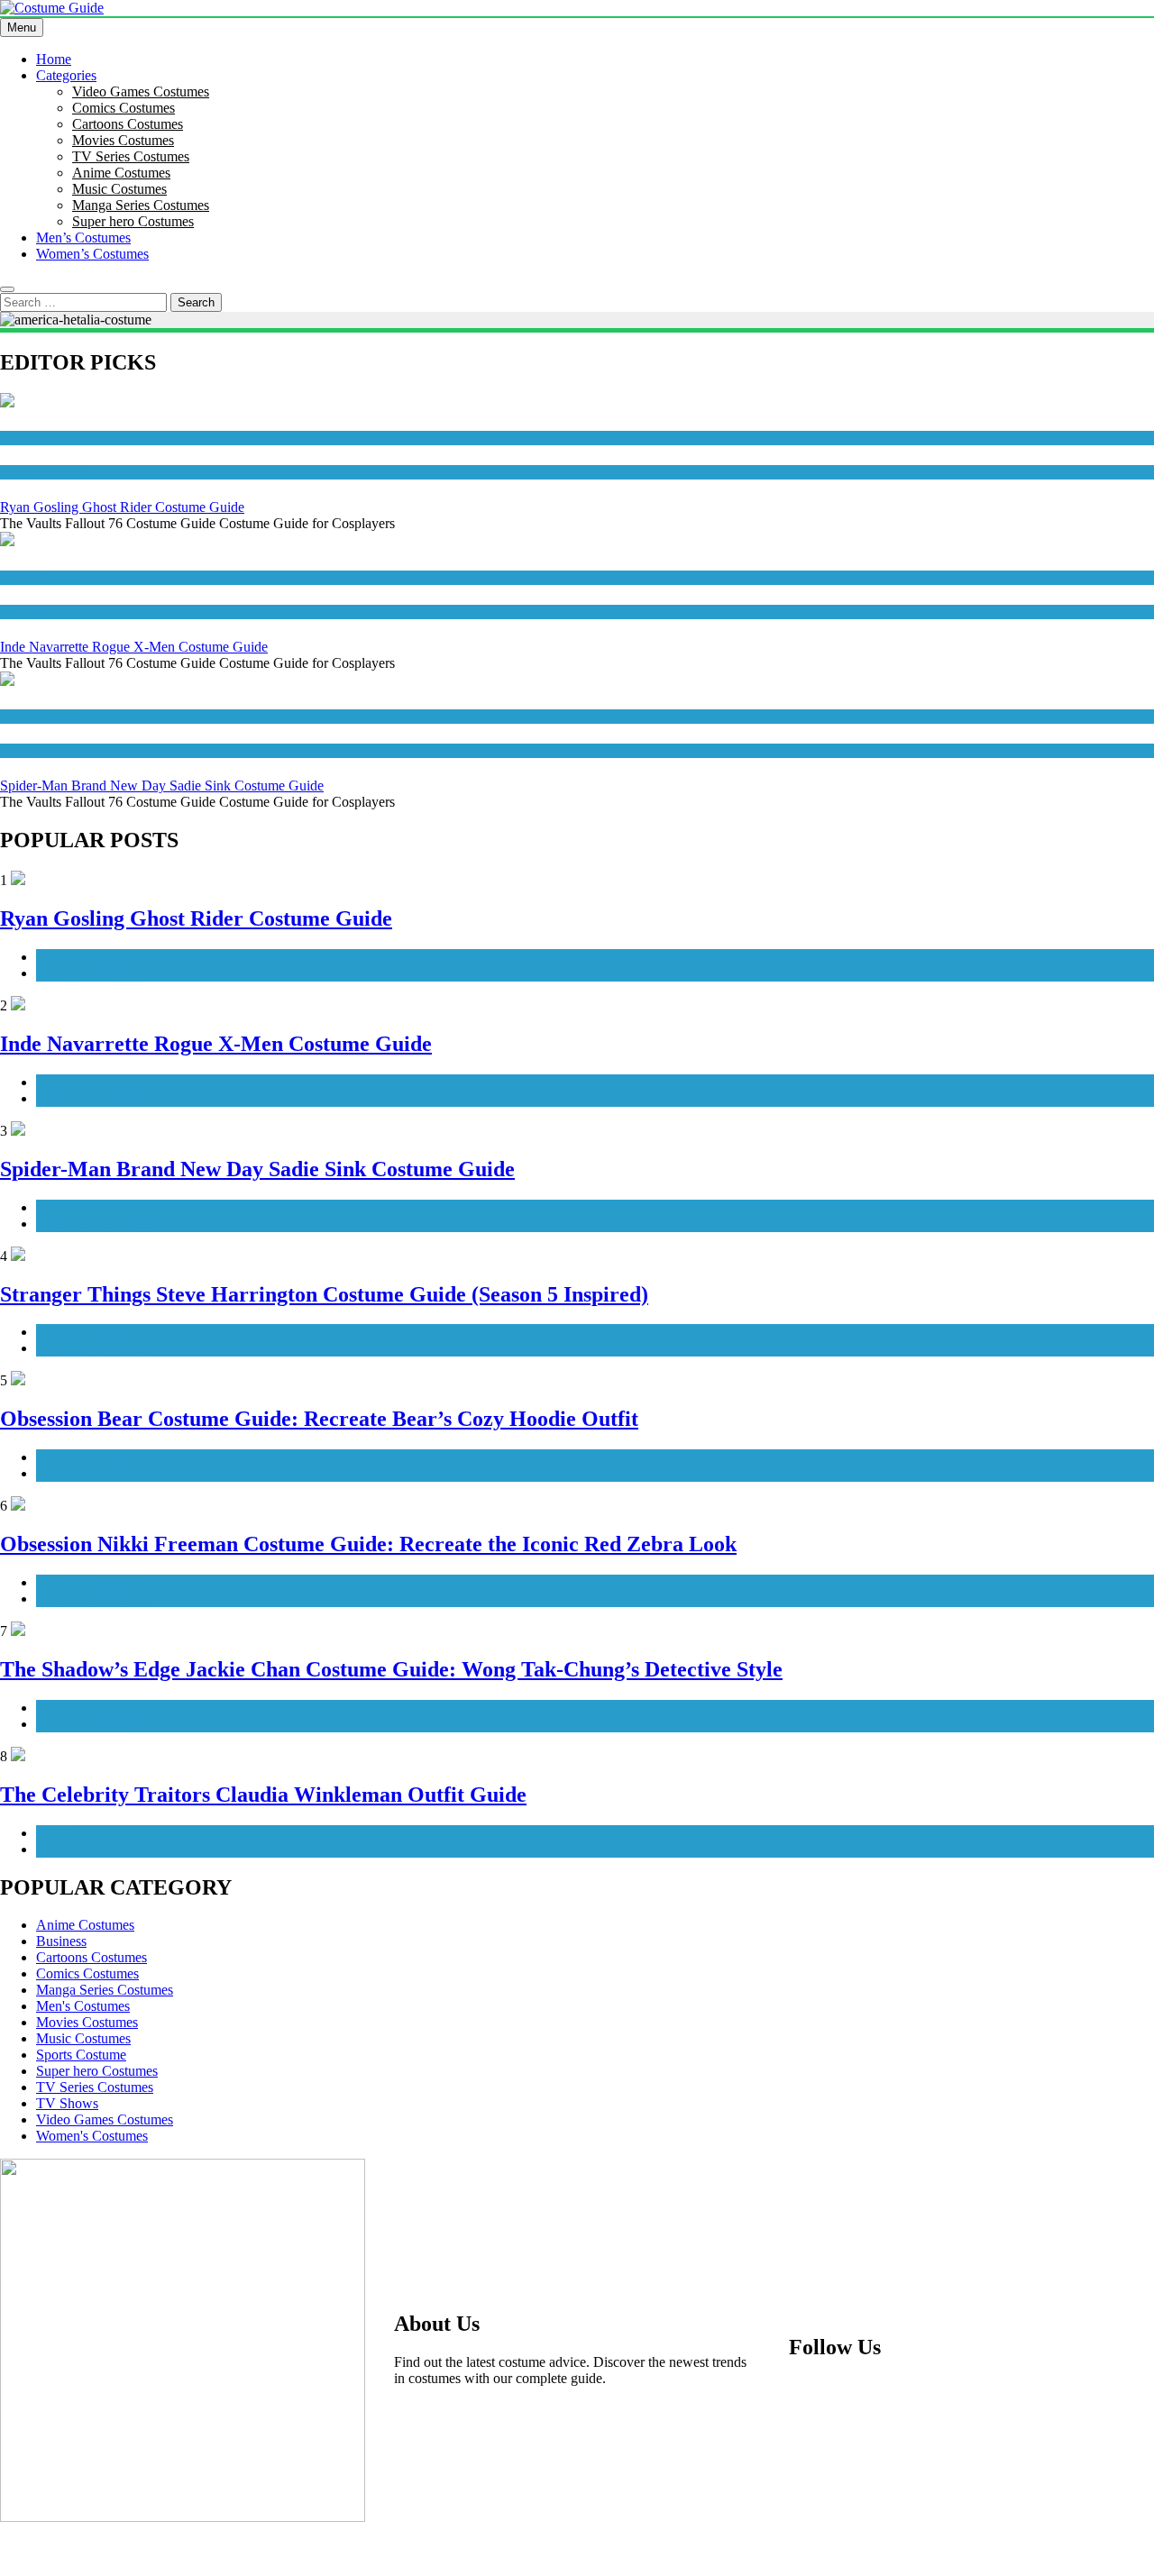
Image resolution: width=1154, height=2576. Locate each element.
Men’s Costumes (83, 238)
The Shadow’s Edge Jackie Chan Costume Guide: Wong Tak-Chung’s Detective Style (391, 1669)
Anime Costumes (121, 173)
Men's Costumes (41, 438)
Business (61, 1941)
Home (54, 59)
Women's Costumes (92, 1599)
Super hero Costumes (133, 221)
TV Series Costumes (131, 156)
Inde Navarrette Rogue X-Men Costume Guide (134, 647)
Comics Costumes (124, 108)
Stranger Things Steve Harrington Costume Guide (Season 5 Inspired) (324, 1294)
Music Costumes (119, 189)
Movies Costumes (123, 140)
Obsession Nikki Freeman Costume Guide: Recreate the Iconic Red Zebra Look (368, 1544)
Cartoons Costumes (128, 124)
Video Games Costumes (141, 91)
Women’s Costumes (92, 254)
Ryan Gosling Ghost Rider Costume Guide (122, 507)
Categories (66, 75)
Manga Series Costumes (141, 205)
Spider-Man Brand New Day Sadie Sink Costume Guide (162, 786)
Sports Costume (81, 2055)
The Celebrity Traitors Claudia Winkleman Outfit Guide (263, 1795)
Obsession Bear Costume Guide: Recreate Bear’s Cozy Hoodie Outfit (319, 1419)
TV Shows (67, 1833)
